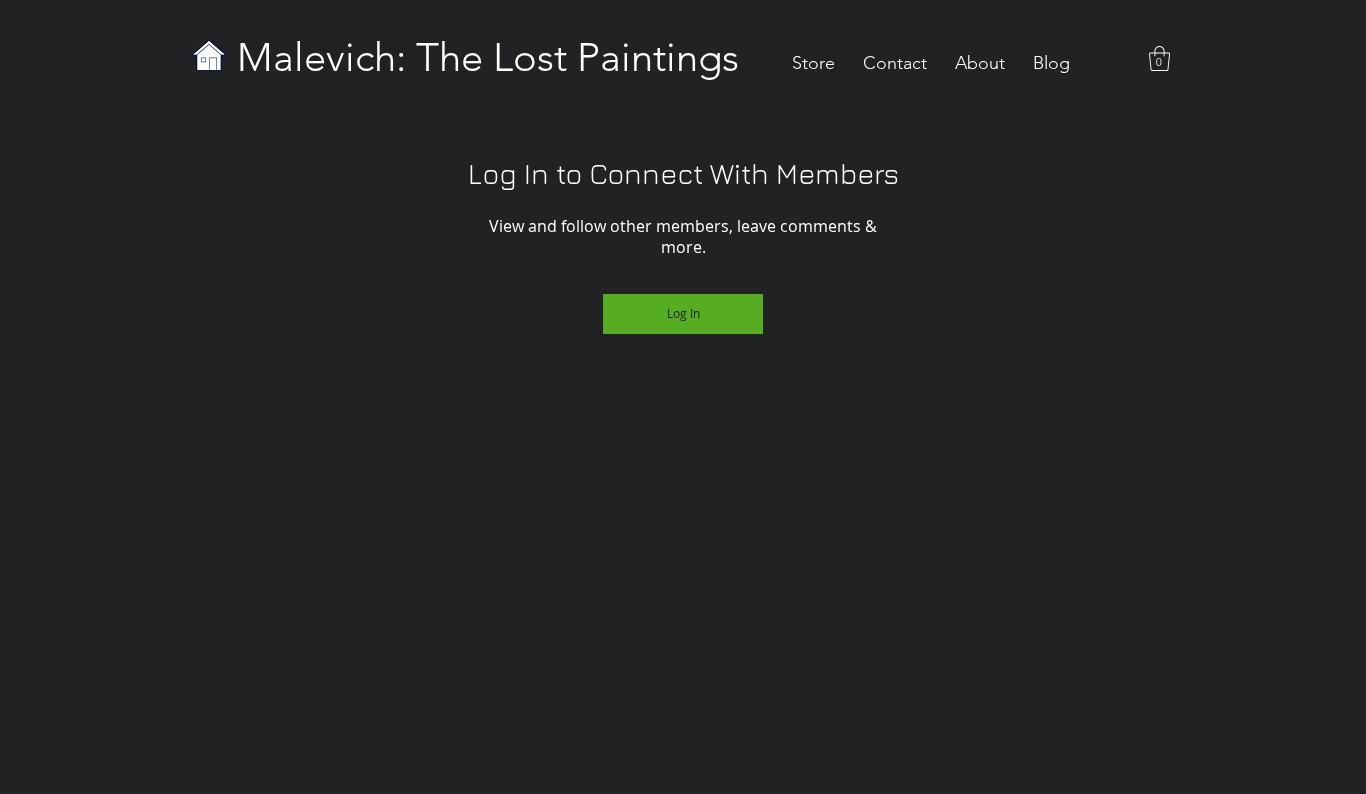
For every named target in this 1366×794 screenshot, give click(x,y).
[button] (1159, 58)
